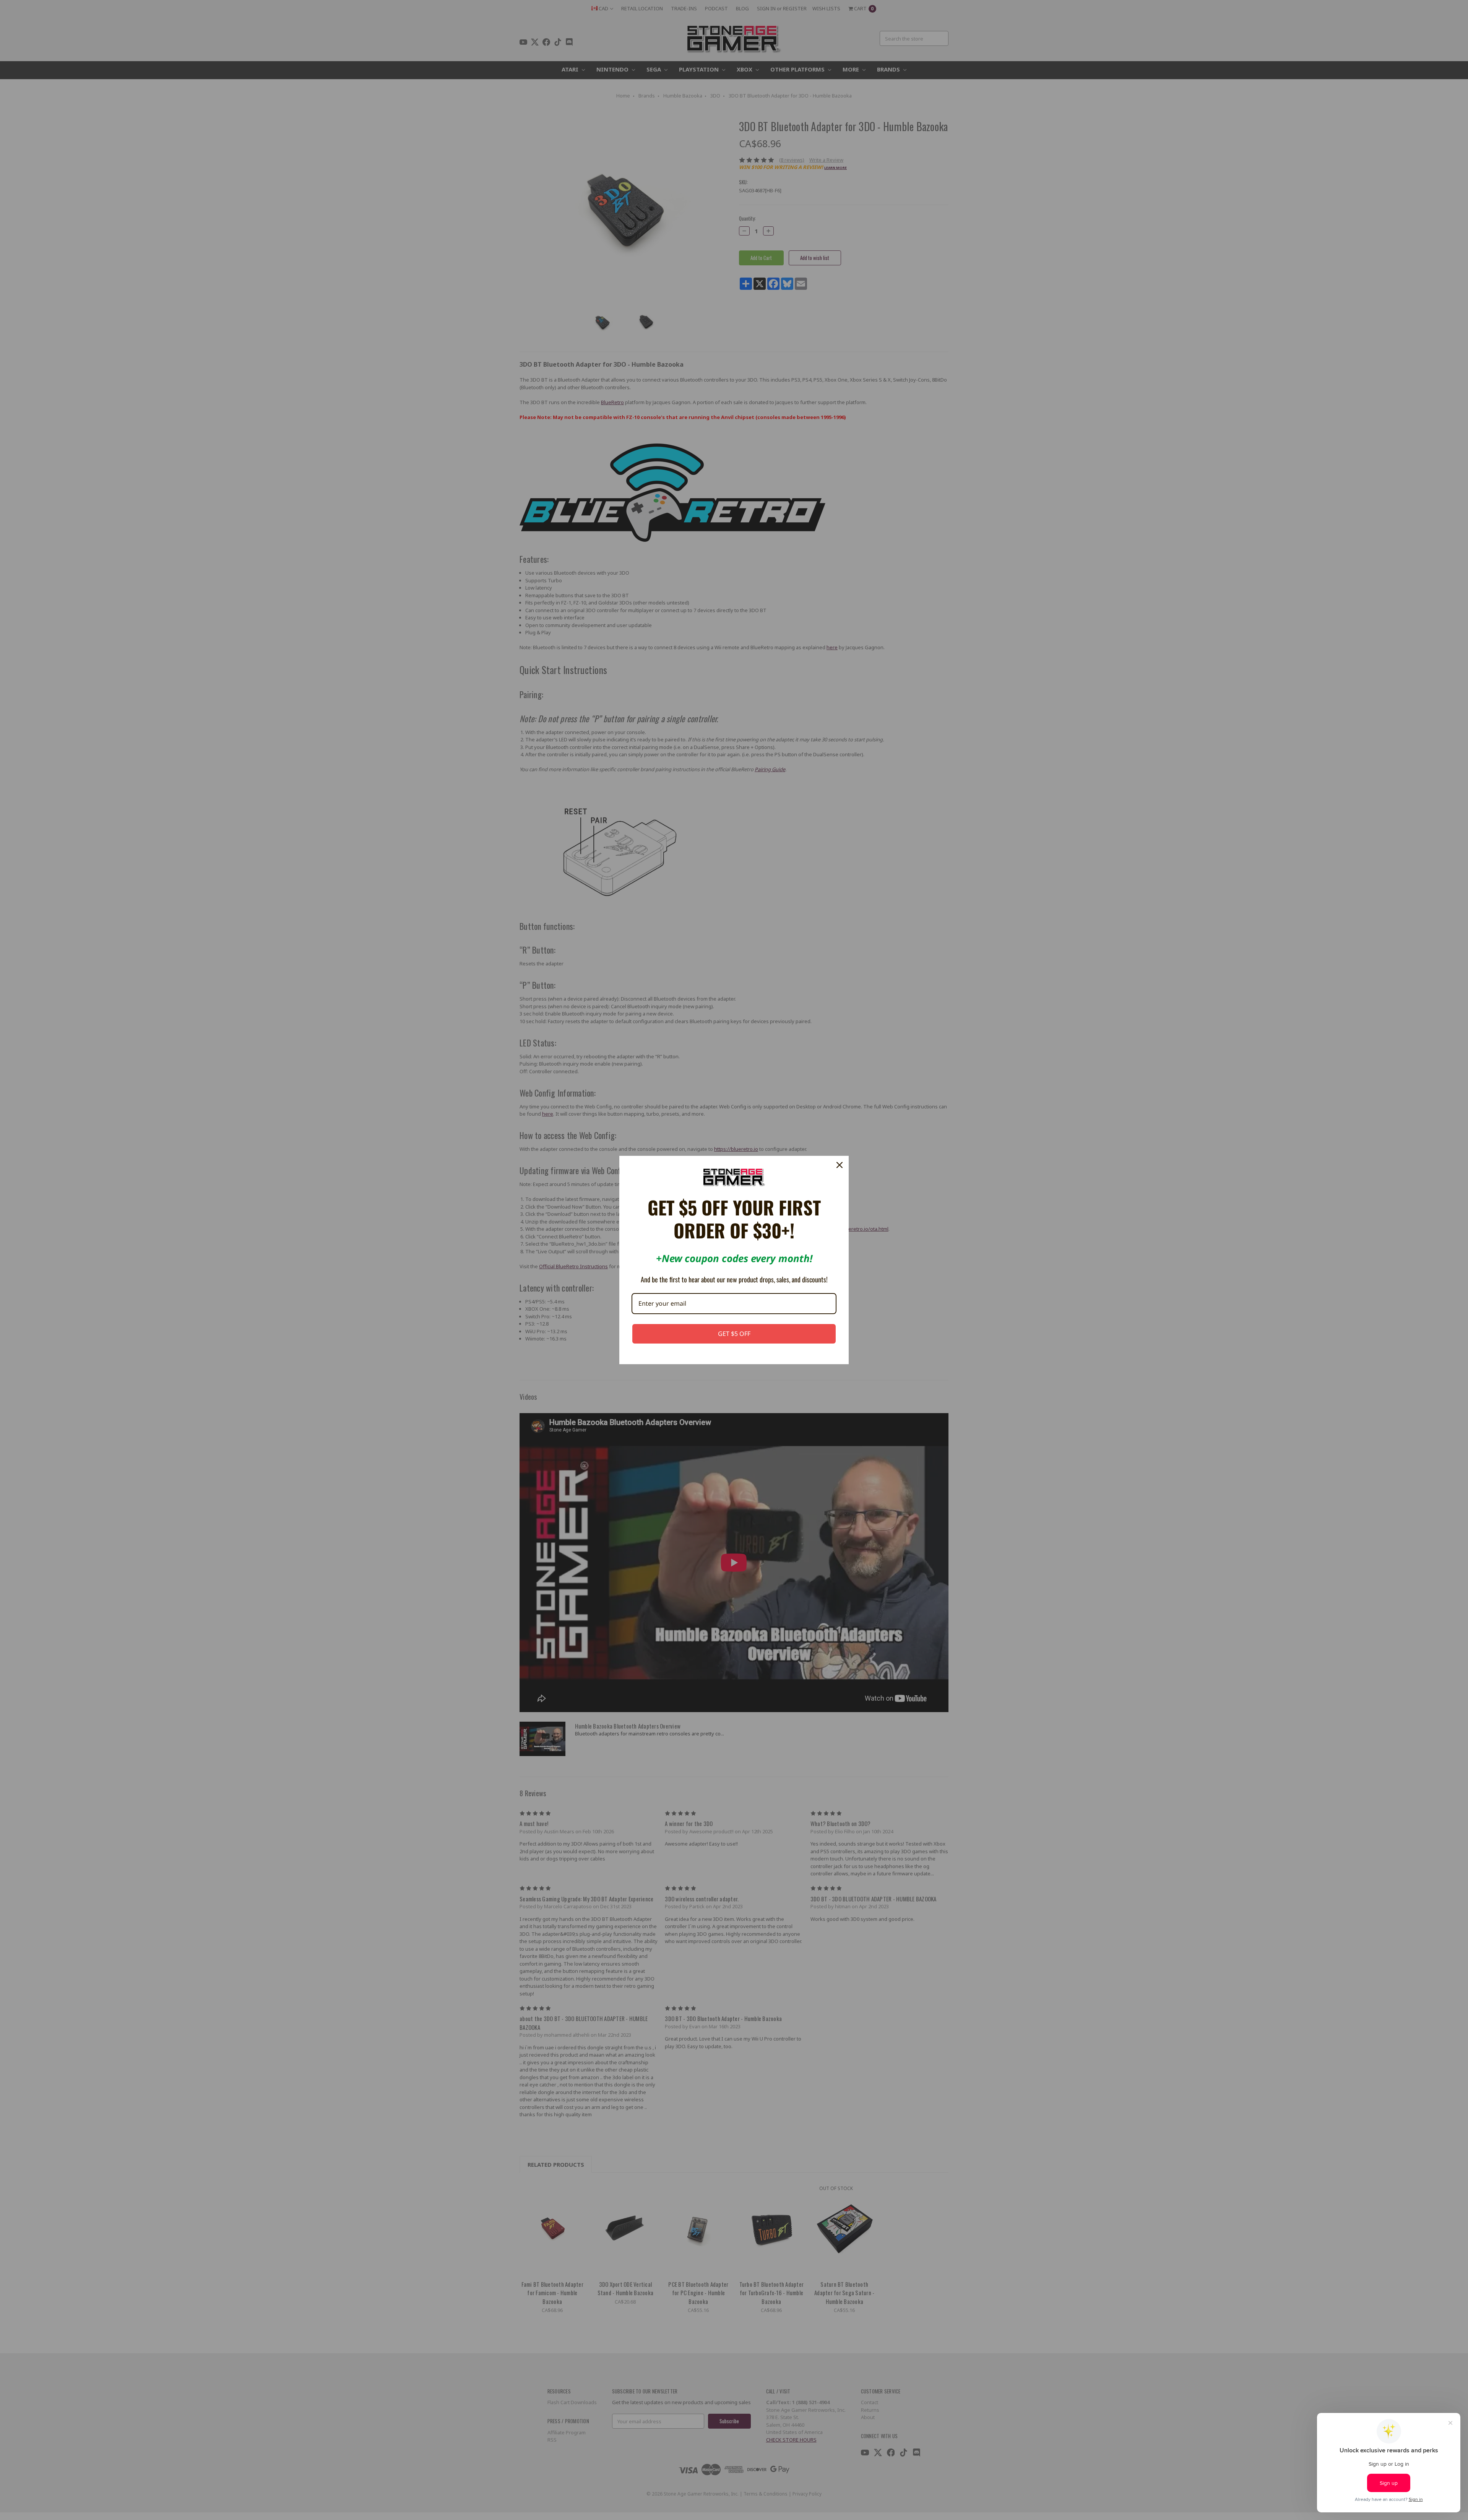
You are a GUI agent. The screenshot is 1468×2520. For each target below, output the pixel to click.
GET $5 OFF (734, 1334)
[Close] (840, 1165)
